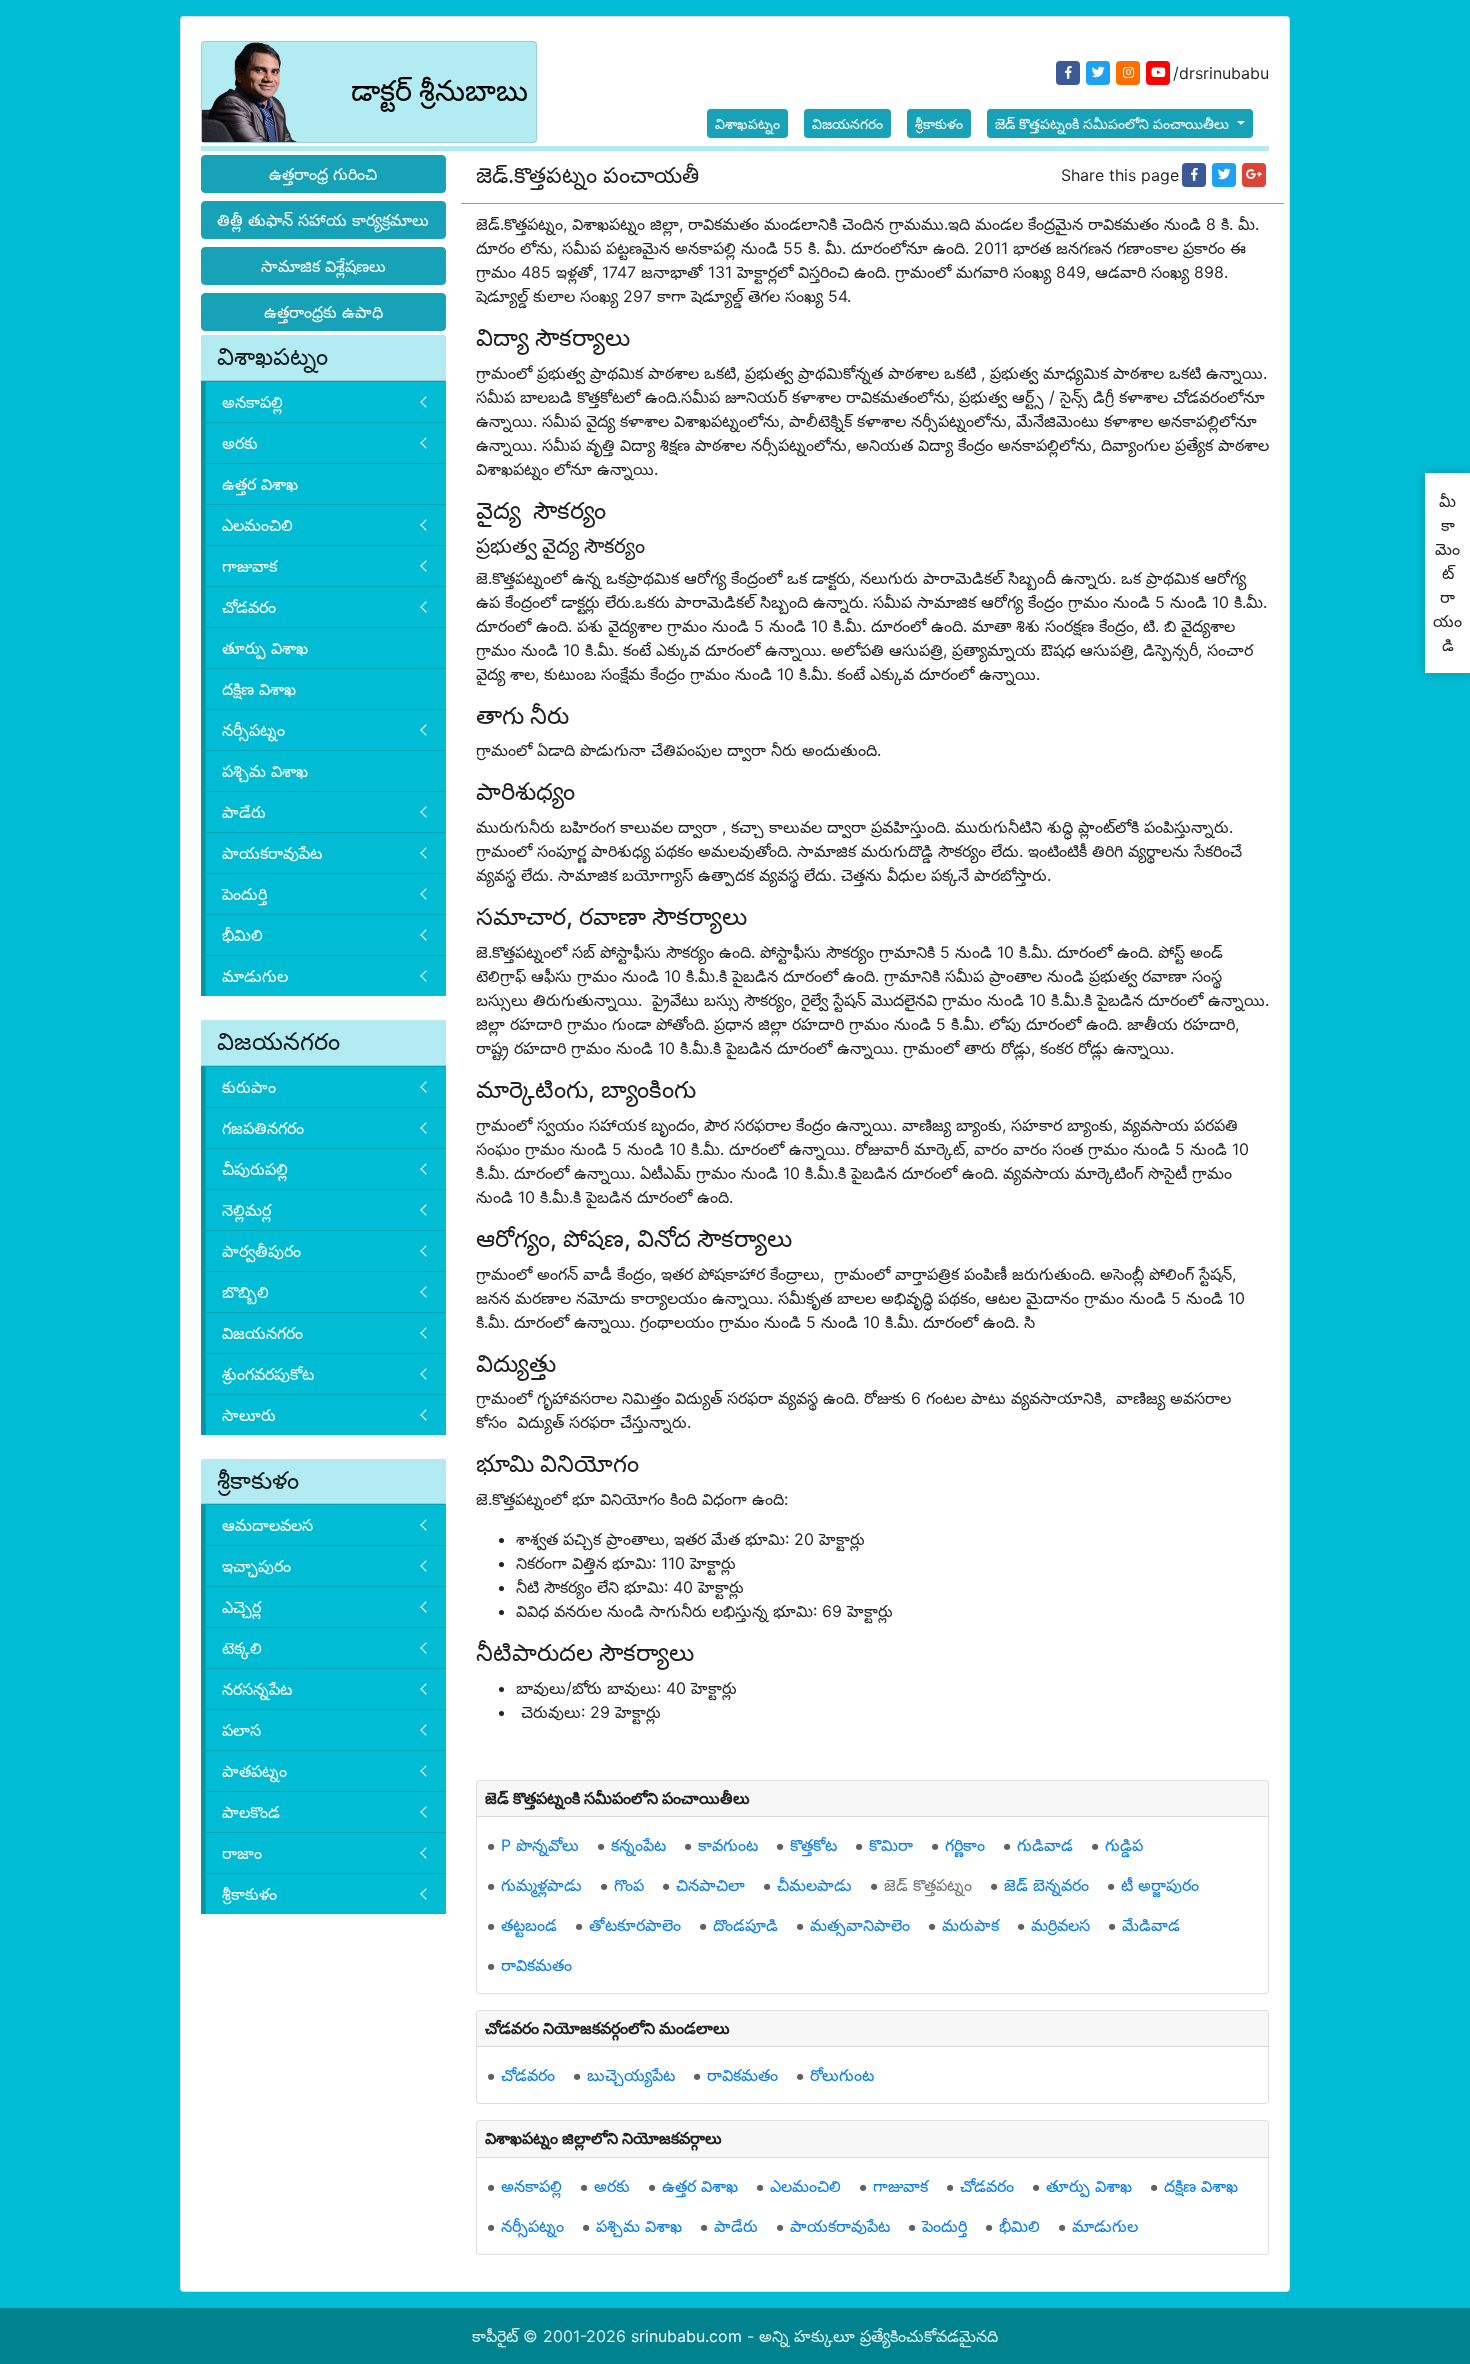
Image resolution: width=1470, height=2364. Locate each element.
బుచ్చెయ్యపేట (631, 2075)
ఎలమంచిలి (257, 525)
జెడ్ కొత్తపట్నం (928, 1885)
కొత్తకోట (813, 1845)
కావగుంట (728, 1845)
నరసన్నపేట (257, 1689)
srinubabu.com (686, 2336)
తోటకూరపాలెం (635, 1925)
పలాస (241, 1730)
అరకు (240, 443)
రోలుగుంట (842, 2075)
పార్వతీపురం (261, 1251)
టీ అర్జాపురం (1160, 1885)
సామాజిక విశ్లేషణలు (323, 266)
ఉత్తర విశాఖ (260, 484)
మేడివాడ (1151, 1925)
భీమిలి (242, 935)
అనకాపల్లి (252, 402)
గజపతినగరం (263, 1128)
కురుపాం (249, 1087)
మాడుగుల (255, 976)
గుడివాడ (1045, 1845)
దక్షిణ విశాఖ (259, 689)
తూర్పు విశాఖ (265, 648)
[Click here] (1194, 175)
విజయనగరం (847, 123)
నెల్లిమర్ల (246, 1210)
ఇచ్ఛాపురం (256, 1566)
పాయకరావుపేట (272, 853)
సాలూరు (249, 1415)
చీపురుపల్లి (255, 1169)
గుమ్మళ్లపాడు (541, 1885)
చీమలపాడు (814, 1885)
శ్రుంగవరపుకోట (268, 1374)
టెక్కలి (242, 1648)
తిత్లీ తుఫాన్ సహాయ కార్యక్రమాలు (323, 220)
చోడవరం (249, 607)
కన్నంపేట (638, 1845)
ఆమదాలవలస (267, 1525)
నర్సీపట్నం (253, 730)
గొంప (629, 1885)
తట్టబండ (529, 1925)
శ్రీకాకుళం (939, 123)
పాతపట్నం (254, 1771)
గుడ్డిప (1124, 1845)
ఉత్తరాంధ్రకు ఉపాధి (323, 312)
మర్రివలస (1060, 1925)
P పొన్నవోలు (540, 1845)
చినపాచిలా (710, 1885)
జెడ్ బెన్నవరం (1046, 1885)
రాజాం (242, 1853)
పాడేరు (244, 812)
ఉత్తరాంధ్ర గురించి (323, 174)
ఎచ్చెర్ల (241, 1607)
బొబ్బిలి (245, 1292)
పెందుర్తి (244, 894)
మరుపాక (970, 1925)
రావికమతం (536, 1965)
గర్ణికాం (965, 1845)
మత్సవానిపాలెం (860, 1925)
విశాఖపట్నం (747, 123)
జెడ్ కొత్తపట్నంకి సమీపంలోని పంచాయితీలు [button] (1114, 123)
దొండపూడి (745, 1925)
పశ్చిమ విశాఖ (265, 771)
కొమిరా (891, 1845)
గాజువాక (249, 566)
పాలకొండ (251, 1812)
